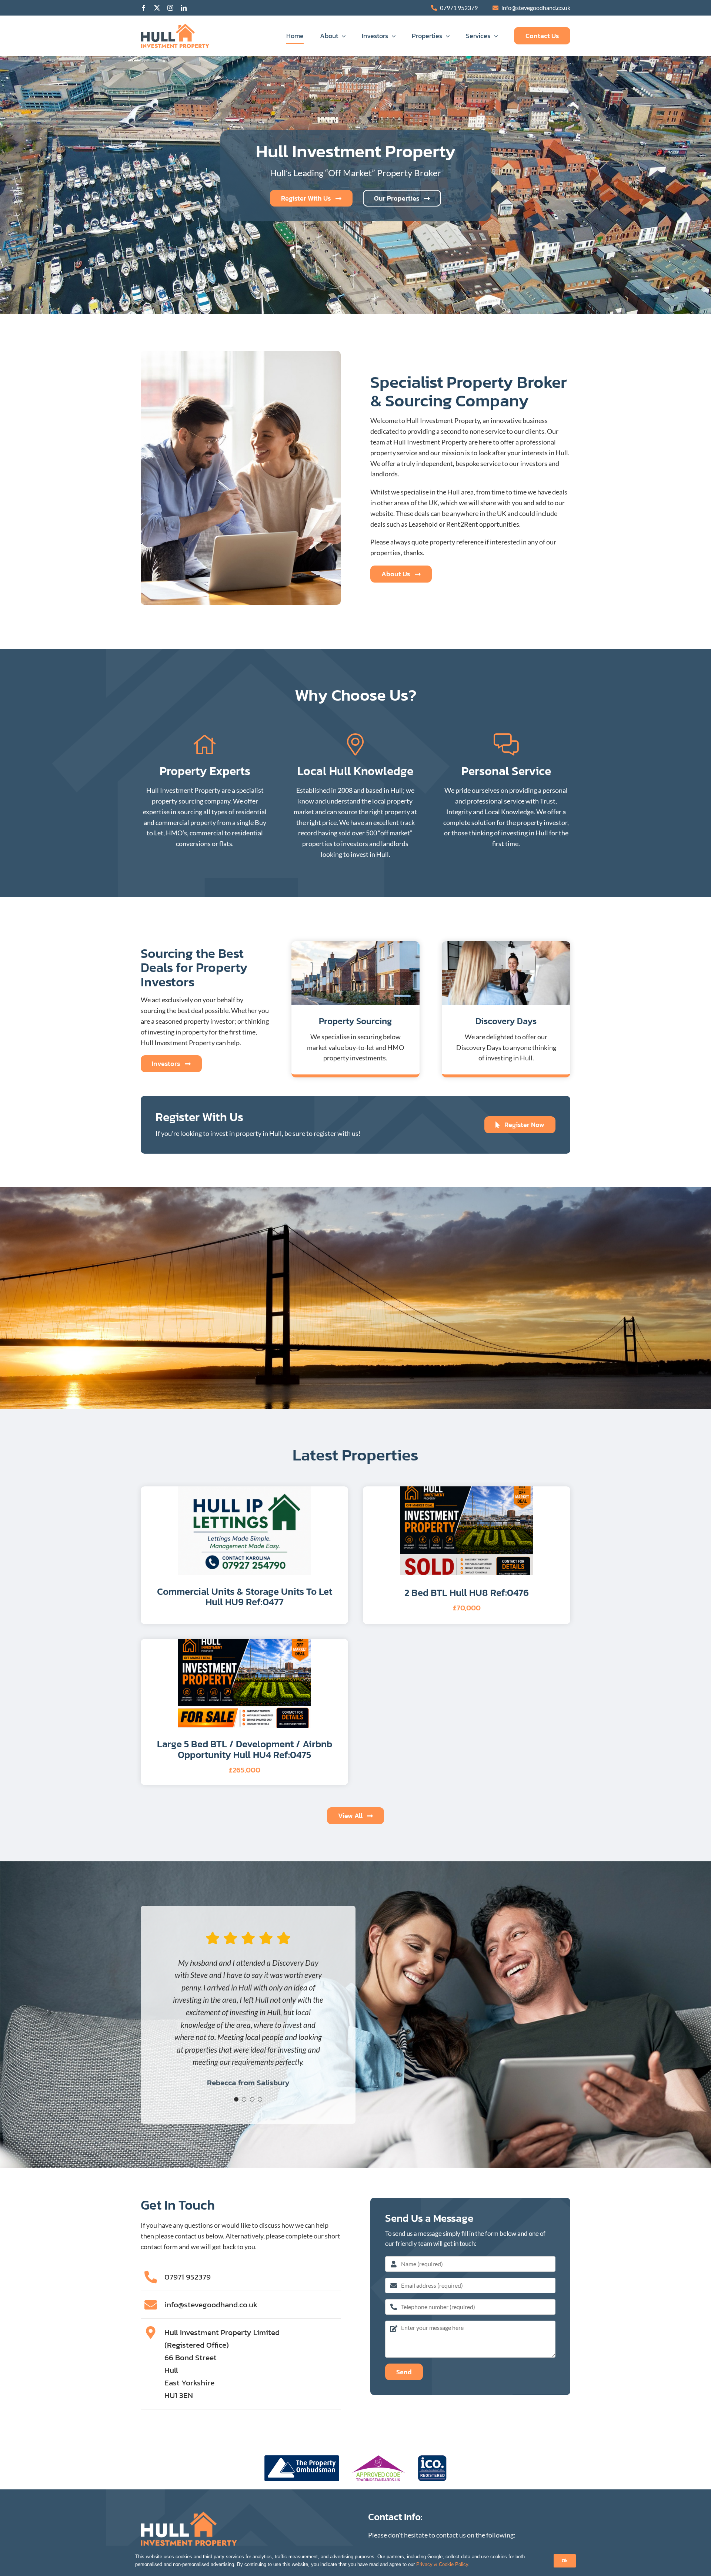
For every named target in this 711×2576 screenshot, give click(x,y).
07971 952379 (459, 8)
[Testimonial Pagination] (236, 2099)
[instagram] (170, 8)
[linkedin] (184, 8)
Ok (565, 2561)
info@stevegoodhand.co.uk (536, 8)
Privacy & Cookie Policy (442, 2564)
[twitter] (157, 8)
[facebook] (144, 8)
